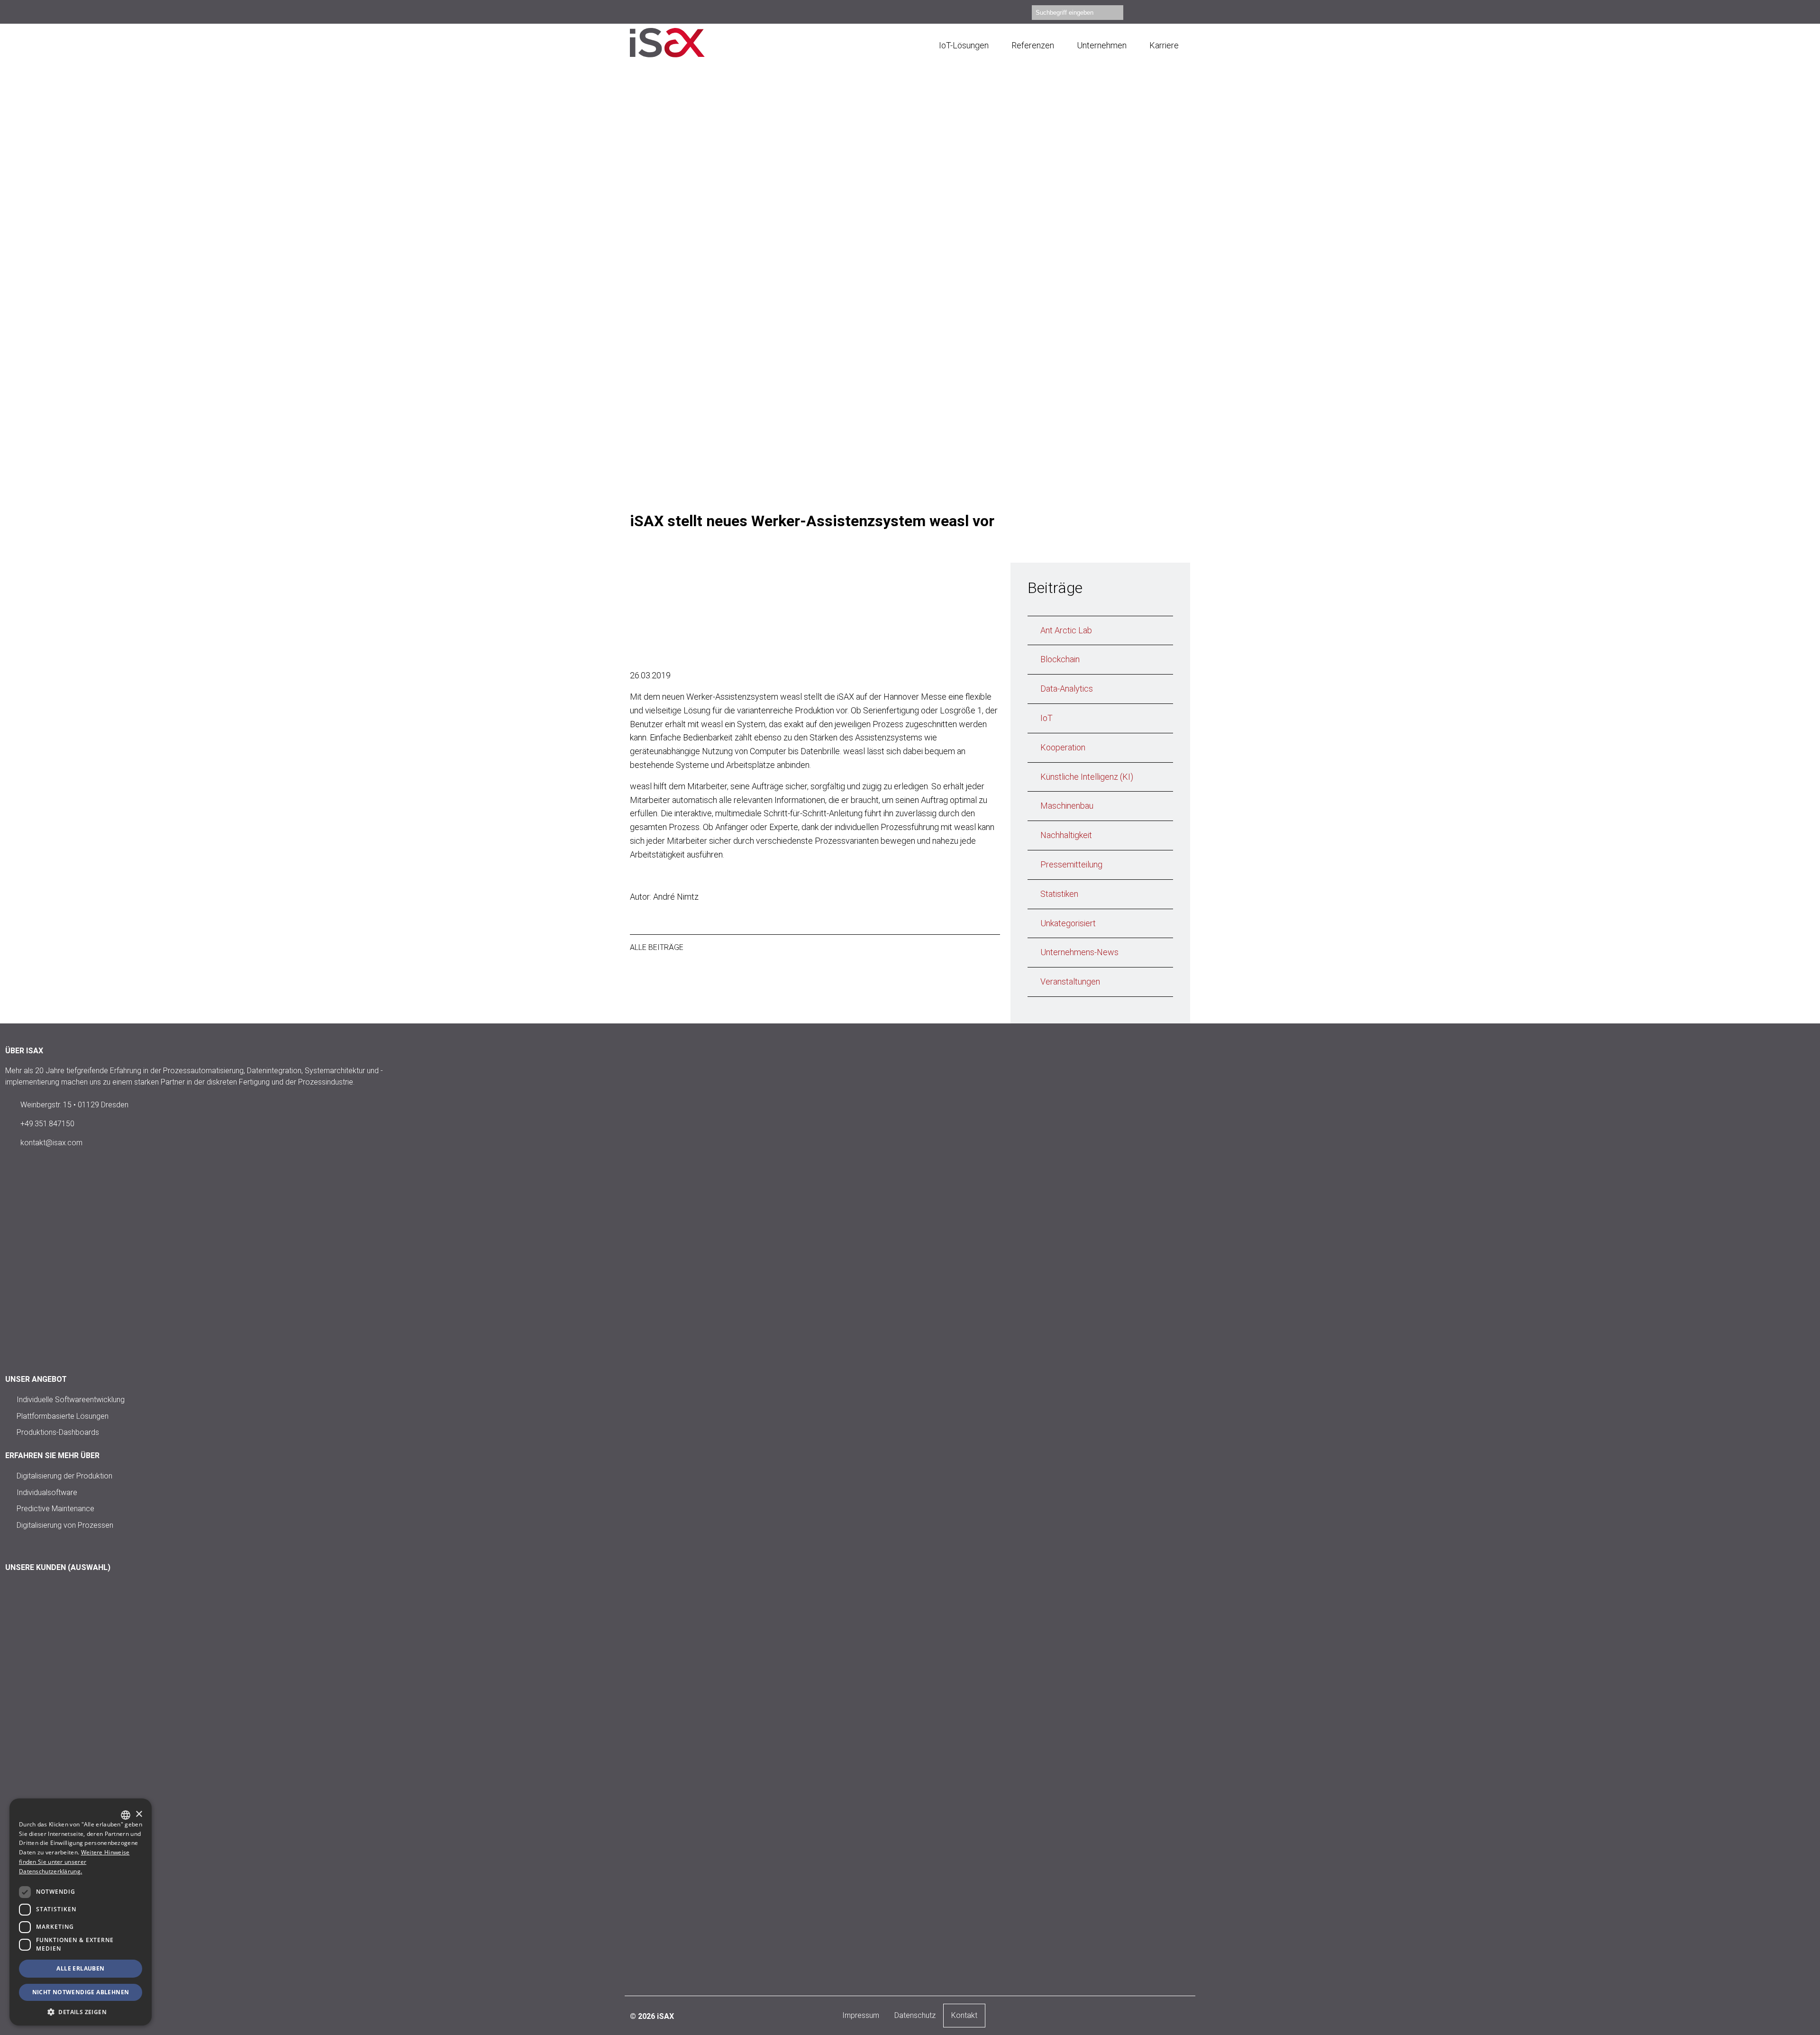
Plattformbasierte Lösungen (63, 1416)
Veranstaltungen (1070, 981)
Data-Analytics (1067, 689)
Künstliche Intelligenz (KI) (1087, 777)
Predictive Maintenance (55, 1509)
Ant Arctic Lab (1066, 630)
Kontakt (964, 2015)
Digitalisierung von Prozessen (65, 1525)
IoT (1046, 718)
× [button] (139, 1814)
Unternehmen (1102, 45)
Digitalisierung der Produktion (64, 1476)
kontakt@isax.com (51, 1143)
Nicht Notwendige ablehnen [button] (81, 1992)
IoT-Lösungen (964, 45)
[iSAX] (680, 43)
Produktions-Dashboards (58, 1432)
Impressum (861, 2015)
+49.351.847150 (47, 1124)
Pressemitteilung (1071, 864)
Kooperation (1063, 747)
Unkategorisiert (1068, 923)
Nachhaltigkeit (1066, 835)
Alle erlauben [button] (80, 1968)
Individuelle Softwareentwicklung (71, 1400)
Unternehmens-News (1079, 952)
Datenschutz (915, 2015)
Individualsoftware (47, 1492)
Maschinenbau (1067, 806)
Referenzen (1033, 45)
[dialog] (81, 1912)
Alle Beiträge (657, 947)
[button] (81, 2012)
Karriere (1164, 45)
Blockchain (1060, 659)
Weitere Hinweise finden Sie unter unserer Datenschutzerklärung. (74, 1862)
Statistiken (1059, 894)
